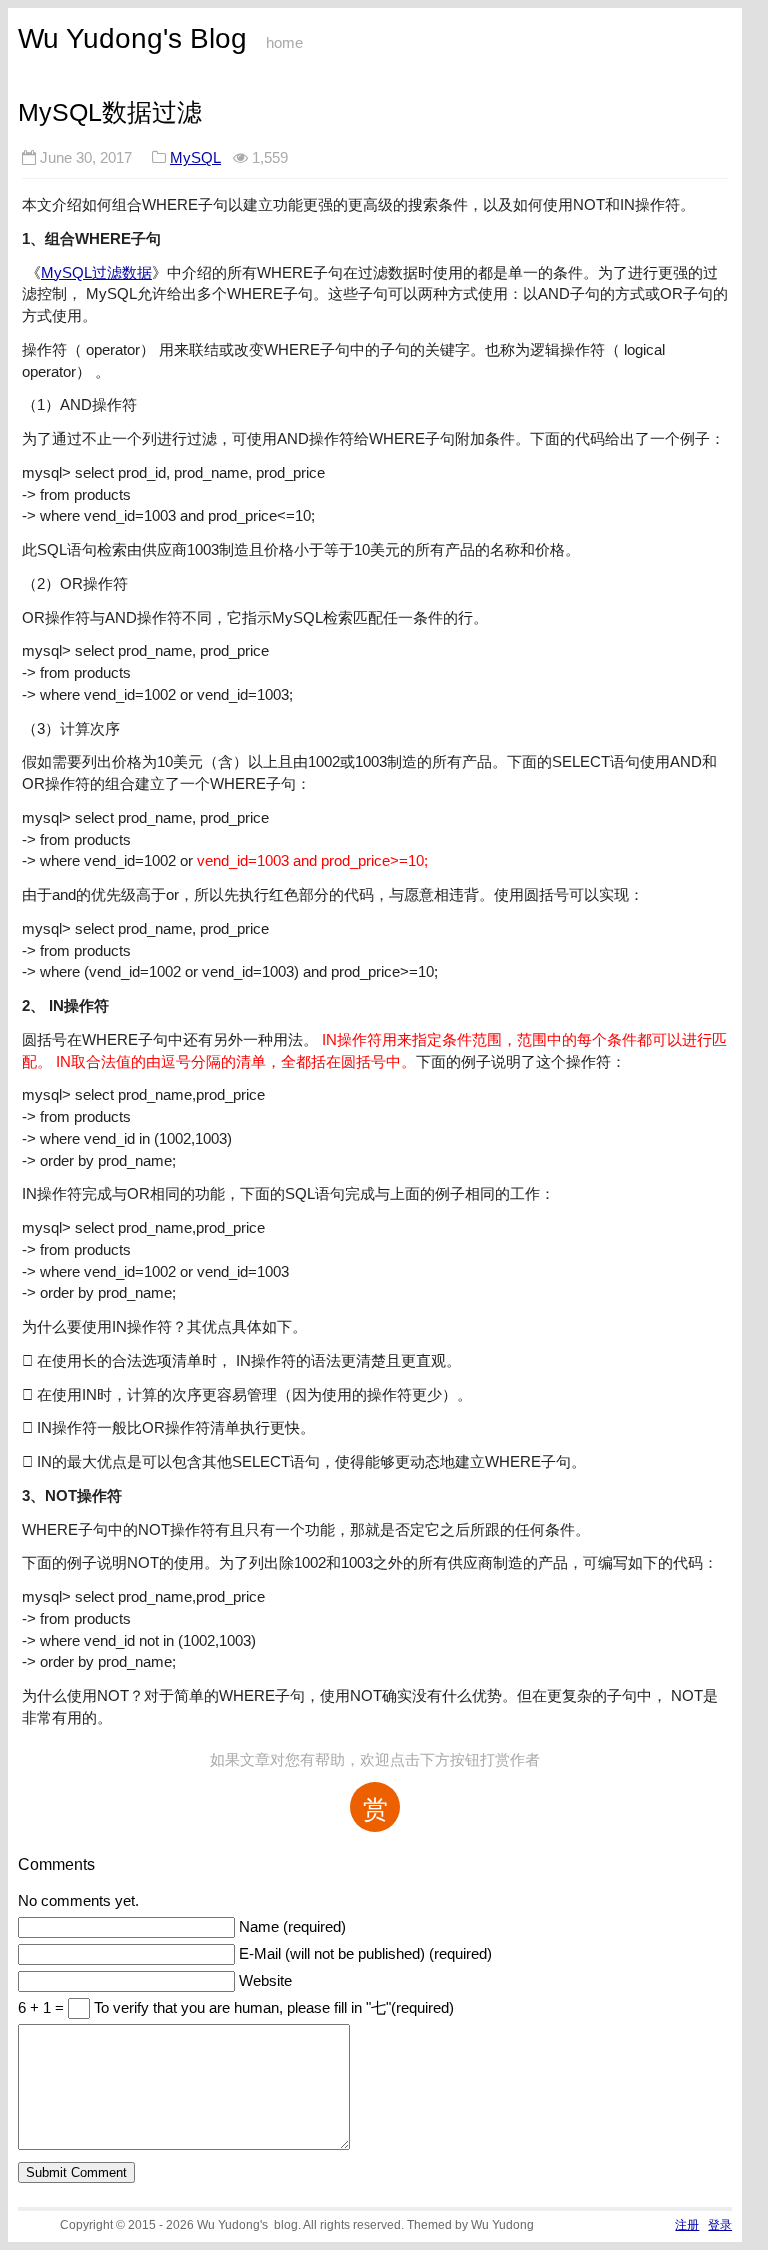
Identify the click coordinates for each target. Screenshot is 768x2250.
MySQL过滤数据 (96, 272)
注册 (687, 2224)
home (284, 43)
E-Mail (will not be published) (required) (365, 1954)
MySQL (195, 157)
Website (265, 1981)
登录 (720, 2224)
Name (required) (292, 1927)
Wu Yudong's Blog (132, 38)
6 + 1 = (43, 2008)
